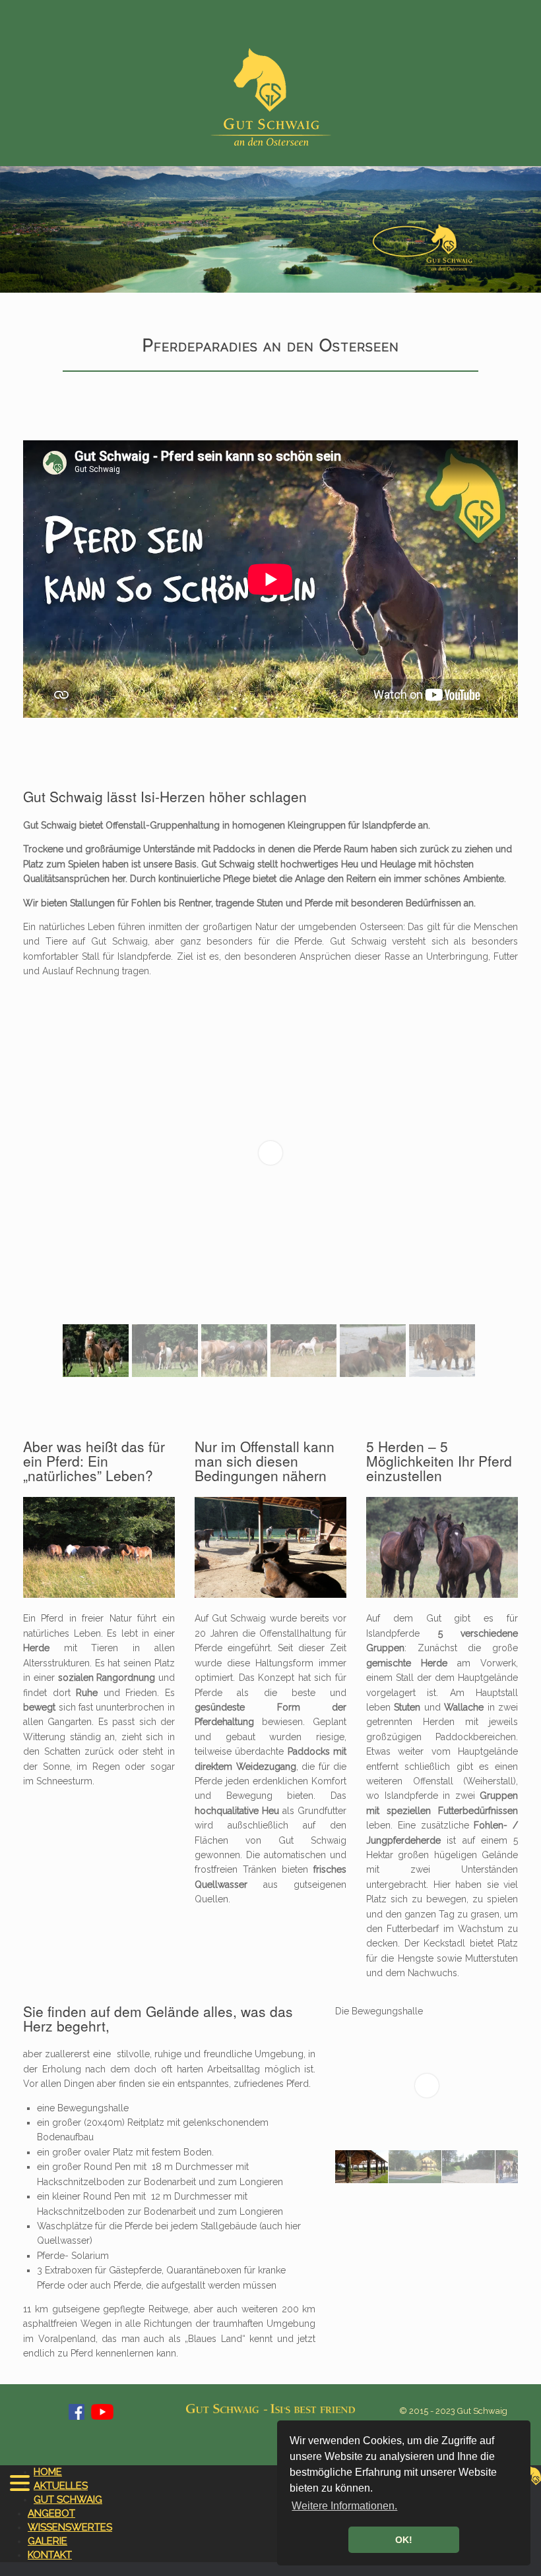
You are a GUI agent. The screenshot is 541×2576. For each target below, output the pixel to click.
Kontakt (50, 2555)
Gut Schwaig (68, 2500)
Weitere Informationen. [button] (344, 2506)
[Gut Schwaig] (270, 97)
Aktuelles (61, 2486)
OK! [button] (404, 2540)
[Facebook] (77, 2417)
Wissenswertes (70, 2527)
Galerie (48, 2541)
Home (48, 2472)
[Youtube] (102, 2417)
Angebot (51, 2513)
